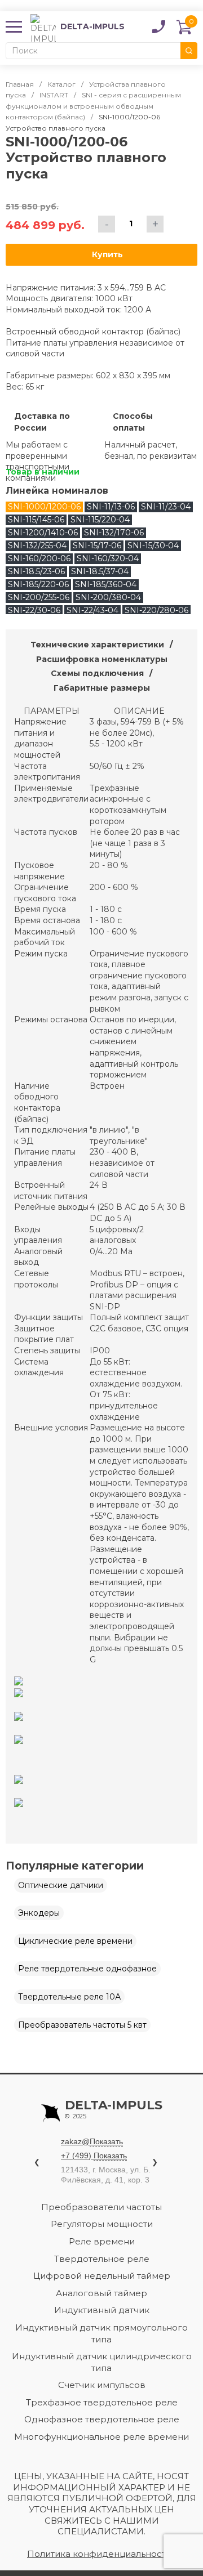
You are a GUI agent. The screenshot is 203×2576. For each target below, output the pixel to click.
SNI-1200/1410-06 (43, 533)
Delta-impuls (114, 2110)
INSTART (54, 95)
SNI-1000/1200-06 (44, 507)
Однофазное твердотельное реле (102, 2419)
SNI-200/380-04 (108, 597)
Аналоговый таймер (101, 2293)
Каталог (61, 84)
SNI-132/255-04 (37, 545)
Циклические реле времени (75, 1941)
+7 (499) (94, 2155)
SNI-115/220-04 (100, 520)
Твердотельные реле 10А (69, 1997)
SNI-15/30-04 (153, 545)
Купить (107, 254)
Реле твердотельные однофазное (87, 1969)
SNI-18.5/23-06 (36, 571)
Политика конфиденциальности (99, 2554)
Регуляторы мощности (102, 2224)
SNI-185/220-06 (38, 584)
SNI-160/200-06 (39, 558)
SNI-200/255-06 (39, 597)
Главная (20, 84)
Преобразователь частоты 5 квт (82, 2025)
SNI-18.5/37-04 (100, 571)
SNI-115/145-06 (36, 520)
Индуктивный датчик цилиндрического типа (102, 2362)
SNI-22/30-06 (34, 610)
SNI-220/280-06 (156, 610)
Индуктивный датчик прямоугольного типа (101, 2333)
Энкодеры (39, 1913)
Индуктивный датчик (102, 2310)
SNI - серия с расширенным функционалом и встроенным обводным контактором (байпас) (93, 106)
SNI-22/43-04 (92, 610)
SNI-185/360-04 (106, 584)
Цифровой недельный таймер (102, 2276)
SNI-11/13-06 (111, 507)
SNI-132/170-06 (114, 533)
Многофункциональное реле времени (101, 2437)
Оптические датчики (61, 1885)
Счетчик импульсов (102, 2385)
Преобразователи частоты (101, 2207)
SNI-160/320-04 (108, 558)
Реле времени (102, 2241)
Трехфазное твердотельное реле (102, 2402)
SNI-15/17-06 (97, 545)
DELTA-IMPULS (78, 27)
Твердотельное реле (102, 2259)
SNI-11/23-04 (166, 507)
